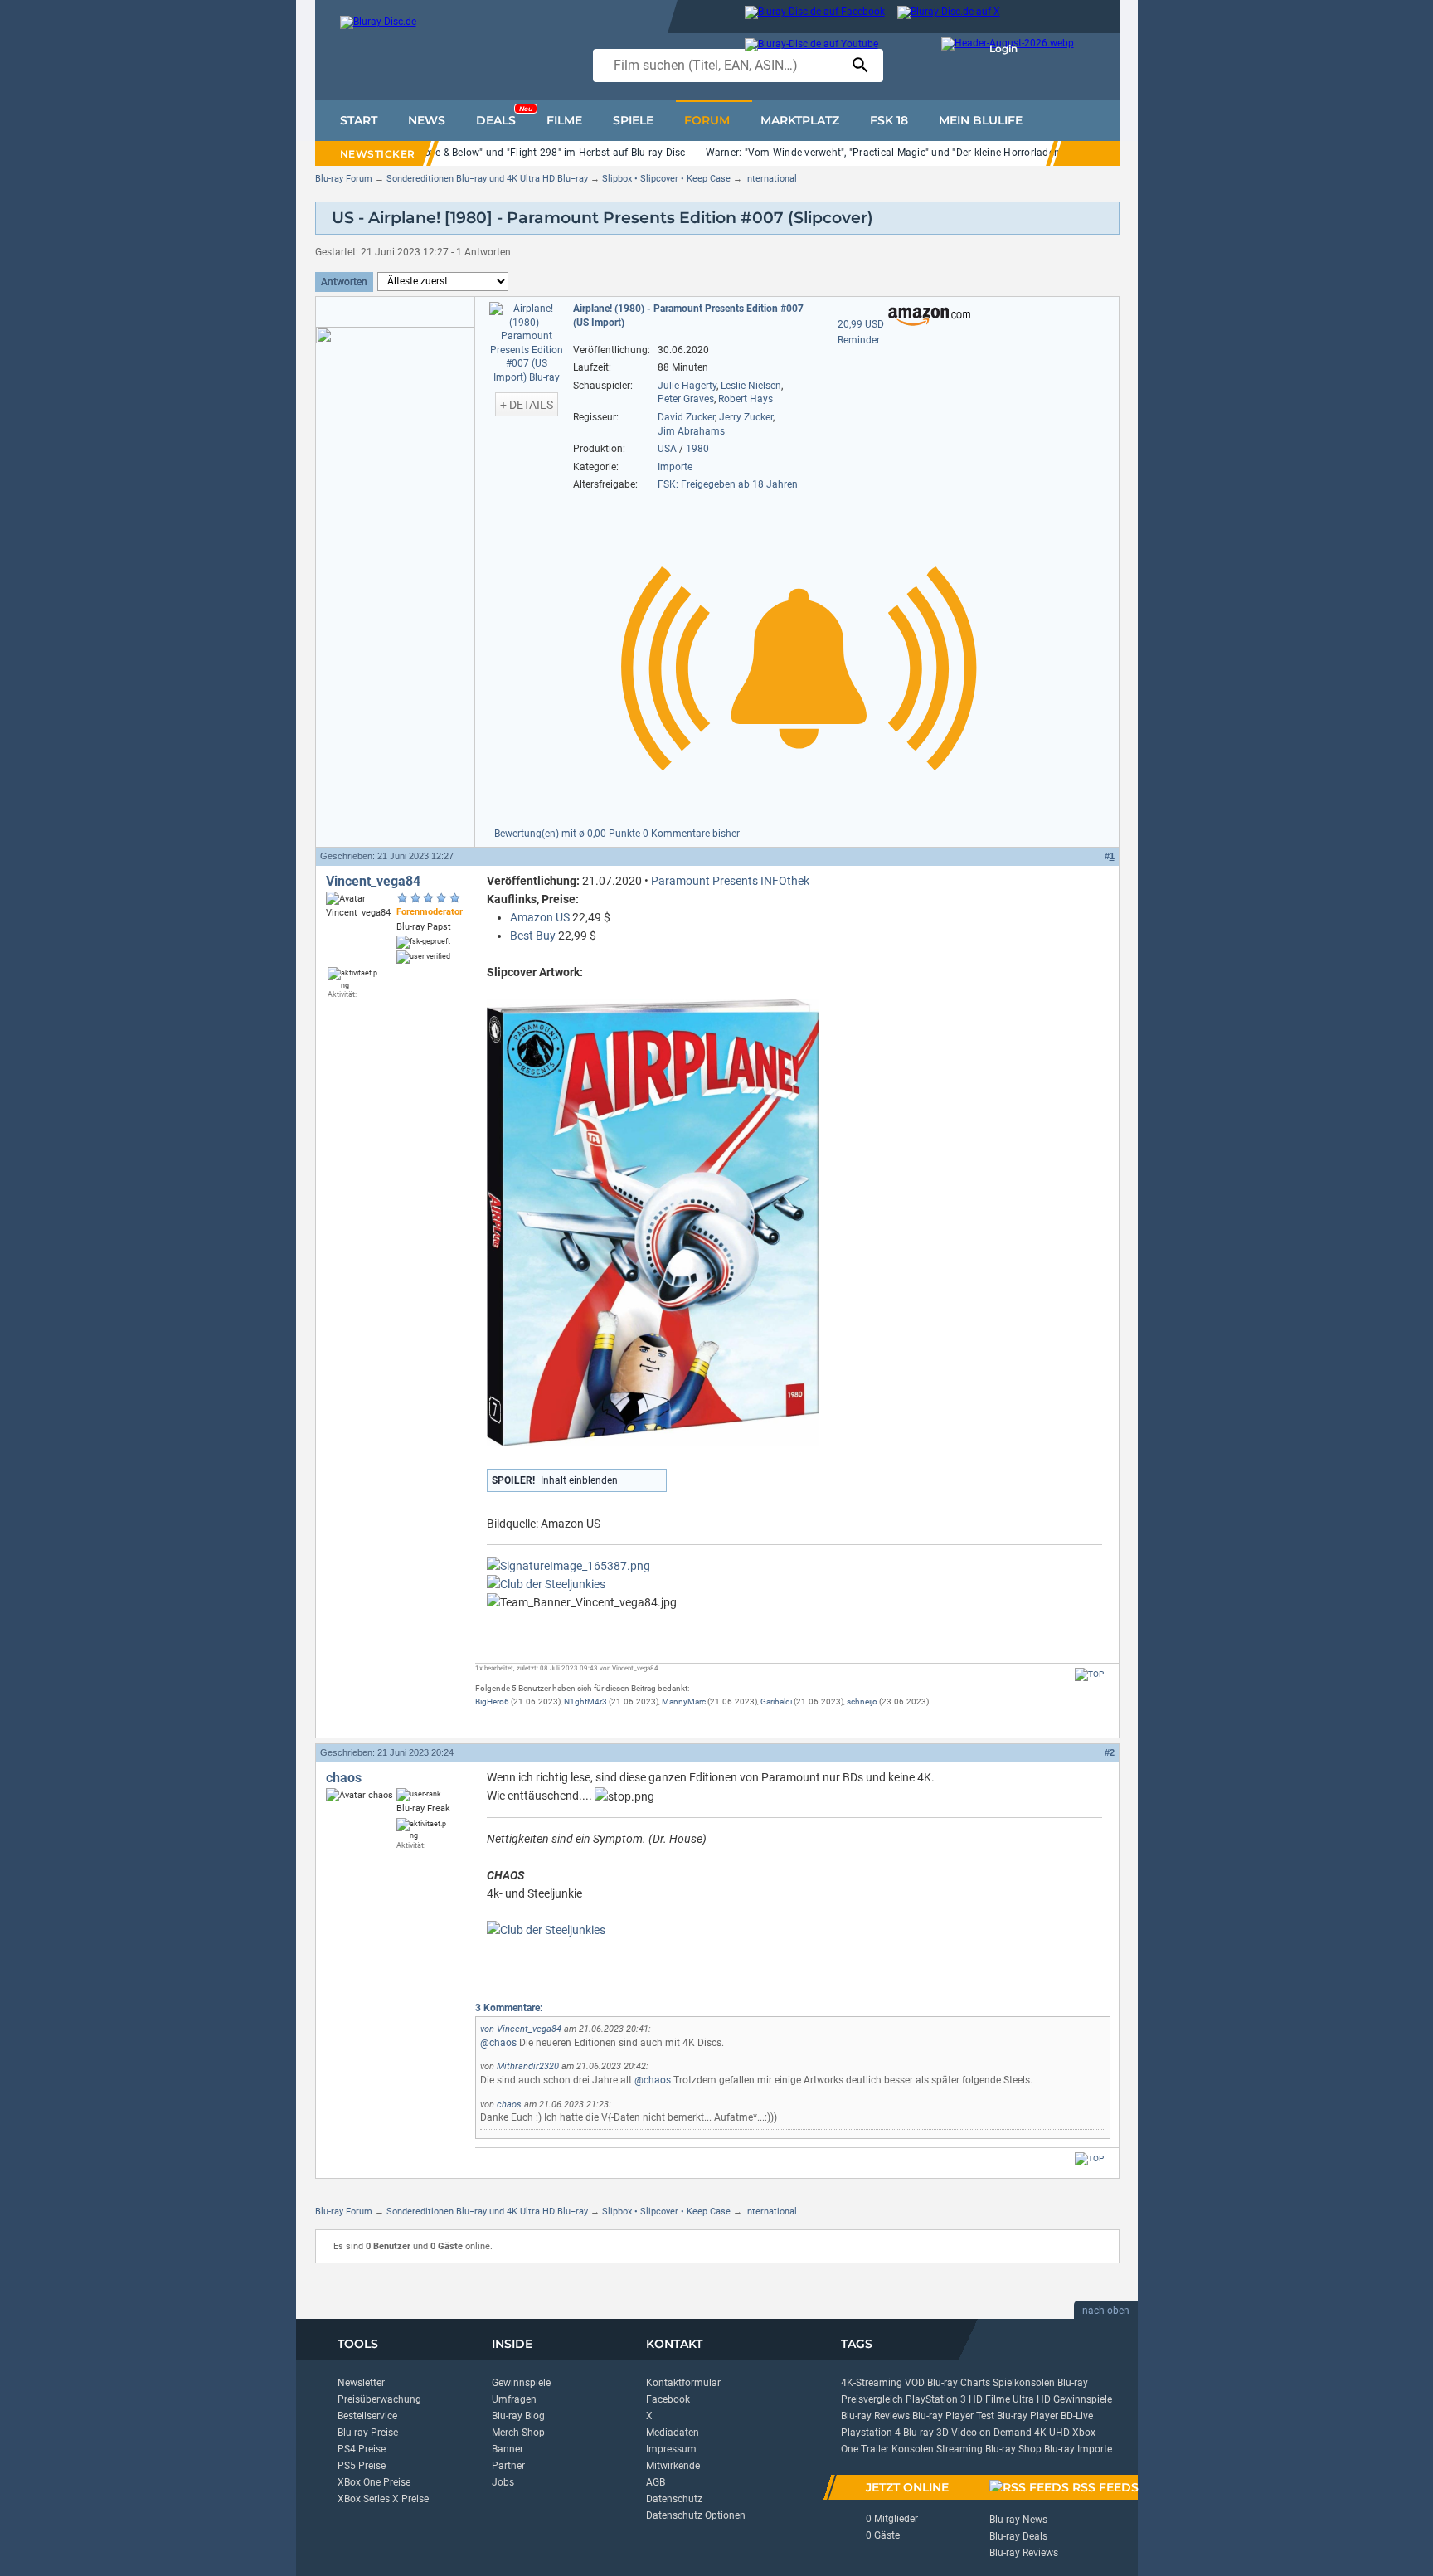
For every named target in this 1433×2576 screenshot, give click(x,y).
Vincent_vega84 (373, 881)
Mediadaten (673, 2433)
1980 (697, 449)
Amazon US (540, 917)
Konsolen (913, 2449)
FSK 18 (889, 120)
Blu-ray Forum (344, 179)
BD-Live (1077, 2416)
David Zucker (686, 417)
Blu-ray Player (1027, 2416)
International (771, 179)
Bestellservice (367, 2416)
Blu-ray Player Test (953, 2416)
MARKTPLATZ (800, 120)
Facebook (668, 2399)
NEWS (427, 120)
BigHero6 (492, 1701)
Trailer (875, 2449)
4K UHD (1052, 2433)
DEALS (504, 116)
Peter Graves (686, 399)
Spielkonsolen (1024, 2383)
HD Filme (989, 2399)
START (359, 120)
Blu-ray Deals (1018, 2536)
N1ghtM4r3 (585, 1701)
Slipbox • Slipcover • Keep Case (666, 179)
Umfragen (514, 2399)
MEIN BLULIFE (981, 120)
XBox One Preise (374, 2482)
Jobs (503, 2482)
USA (667, 449)
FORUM (707, 120)
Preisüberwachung (379, 2399)
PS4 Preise (362, 2449)
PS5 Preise (362, 2466)
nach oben (1106, 2311)
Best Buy (533, 936)
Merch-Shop (518, 2433)
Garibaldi (776, 1701)
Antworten (344, 282)
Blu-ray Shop (1013, 2449)
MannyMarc (684, 1701)
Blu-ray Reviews (875, 2416)
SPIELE (633, 120)
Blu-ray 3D (926, 2433)
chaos (344, 1778)
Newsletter (361, 2383)
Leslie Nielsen (751, 386)
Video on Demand (991, 2433)
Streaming (959, 2449)
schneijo (862, 1701)
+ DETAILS (527, 405)
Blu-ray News (1018, 2520)
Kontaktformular (683, 2383)
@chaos (498, 2043)
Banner (508, 2449)
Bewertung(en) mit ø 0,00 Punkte (568, 834)
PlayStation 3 (936, 2399)
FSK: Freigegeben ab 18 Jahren (728, 484)
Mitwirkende (673, 2466)
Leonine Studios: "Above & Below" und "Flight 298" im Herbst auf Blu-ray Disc (508, 153)
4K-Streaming (872, 2383)
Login (1003, 49)
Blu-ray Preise (368, 2433)
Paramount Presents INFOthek (730, 881)
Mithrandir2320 (528, 2066)
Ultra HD (1032, 2399)
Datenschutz (674, 2499)
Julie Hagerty (687, 386)
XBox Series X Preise (383, 2499)
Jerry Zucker (746, 417)
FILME (564, 120)
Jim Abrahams (691, 431)
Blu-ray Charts (959, 2383)
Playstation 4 (871, 2433)
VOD (915, 2383)
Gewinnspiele (521, 2383)
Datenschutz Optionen (696, 2515)
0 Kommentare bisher (691, 834)
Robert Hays (746, 399)
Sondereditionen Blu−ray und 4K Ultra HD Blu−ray (487, 179)
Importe (675, 467)
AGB (656, 2482)
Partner (508, 2466)
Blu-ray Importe (1078, 2449)
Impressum (671, 2449)
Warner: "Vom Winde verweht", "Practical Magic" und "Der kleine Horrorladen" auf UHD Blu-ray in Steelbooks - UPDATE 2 (983, 153)
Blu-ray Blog (518, 2416)
